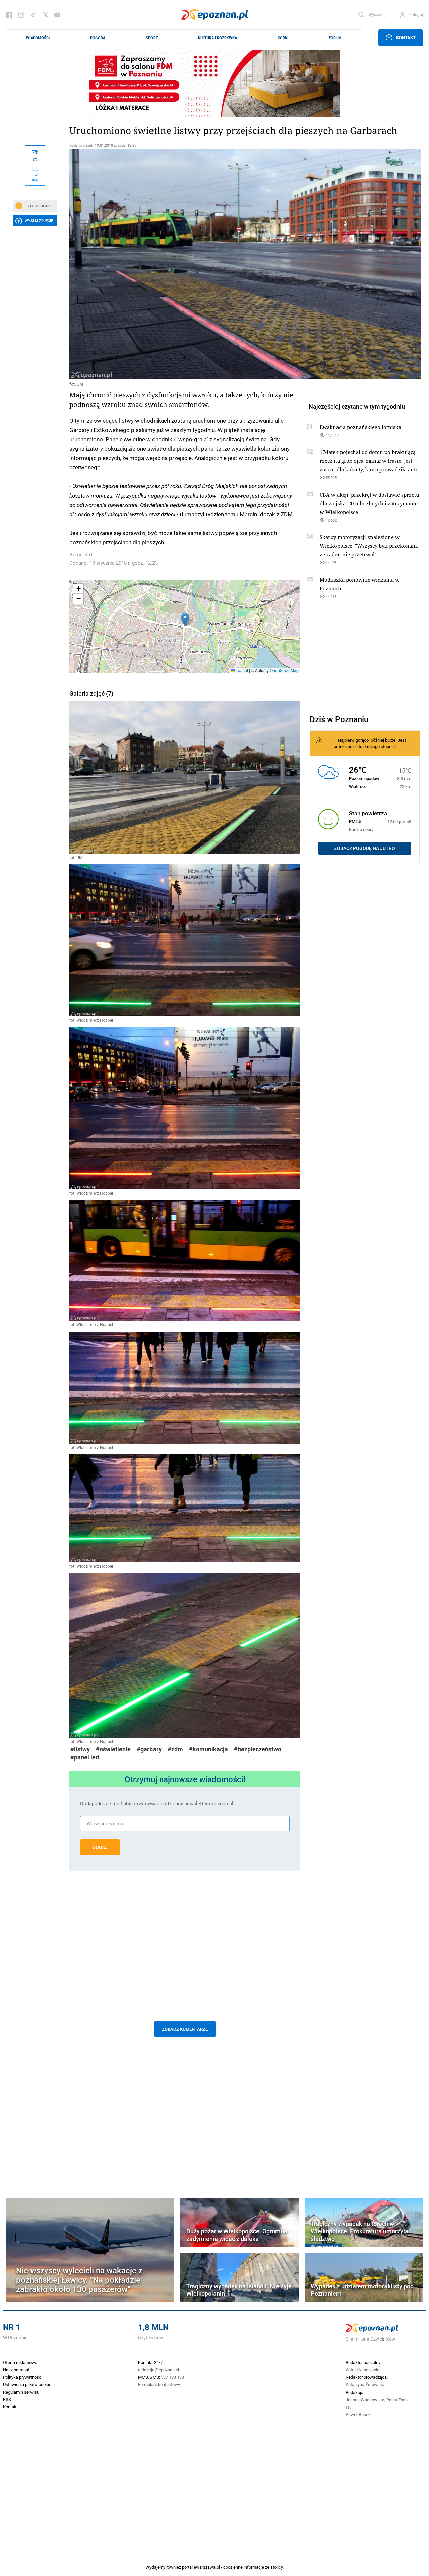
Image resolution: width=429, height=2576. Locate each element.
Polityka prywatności (23, 2377)
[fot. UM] (185, 264)
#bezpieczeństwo (258, 1749)
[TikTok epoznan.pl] (33, 15)
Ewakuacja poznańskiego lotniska (360, 427)
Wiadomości (38, 38)
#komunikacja (208, 1749)
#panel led (85, 1757)
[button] (185, 620)
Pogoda (98, 38)
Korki (283, 38)
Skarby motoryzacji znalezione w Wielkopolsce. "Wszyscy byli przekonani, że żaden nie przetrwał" (369, 546)
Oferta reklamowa (20, 2362)
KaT (89, 555)
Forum (335, 38)
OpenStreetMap (284, 670)
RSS (7, 2399)
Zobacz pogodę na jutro (365, 848)
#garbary (149, 1749)
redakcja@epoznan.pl (159, 2370)
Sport (152, 38)
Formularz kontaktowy (159, 2384)
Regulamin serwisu (21, 2392)
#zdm (175, 1749)
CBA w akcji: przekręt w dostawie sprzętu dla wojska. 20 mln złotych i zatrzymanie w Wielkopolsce (370, 503)
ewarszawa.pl (207, 2567)
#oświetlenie (113, 1749)
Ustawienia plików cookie (27, 2384)
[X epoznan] (45, 15)
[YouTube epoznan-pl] (57, 15)
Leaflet (241, 670)
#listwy (80, 1749)
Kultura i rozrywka (218, 38)
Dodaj (100, 1847)
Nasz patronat (16, 2370)
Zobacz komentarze (185, 2029)
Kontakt (406, 37)
